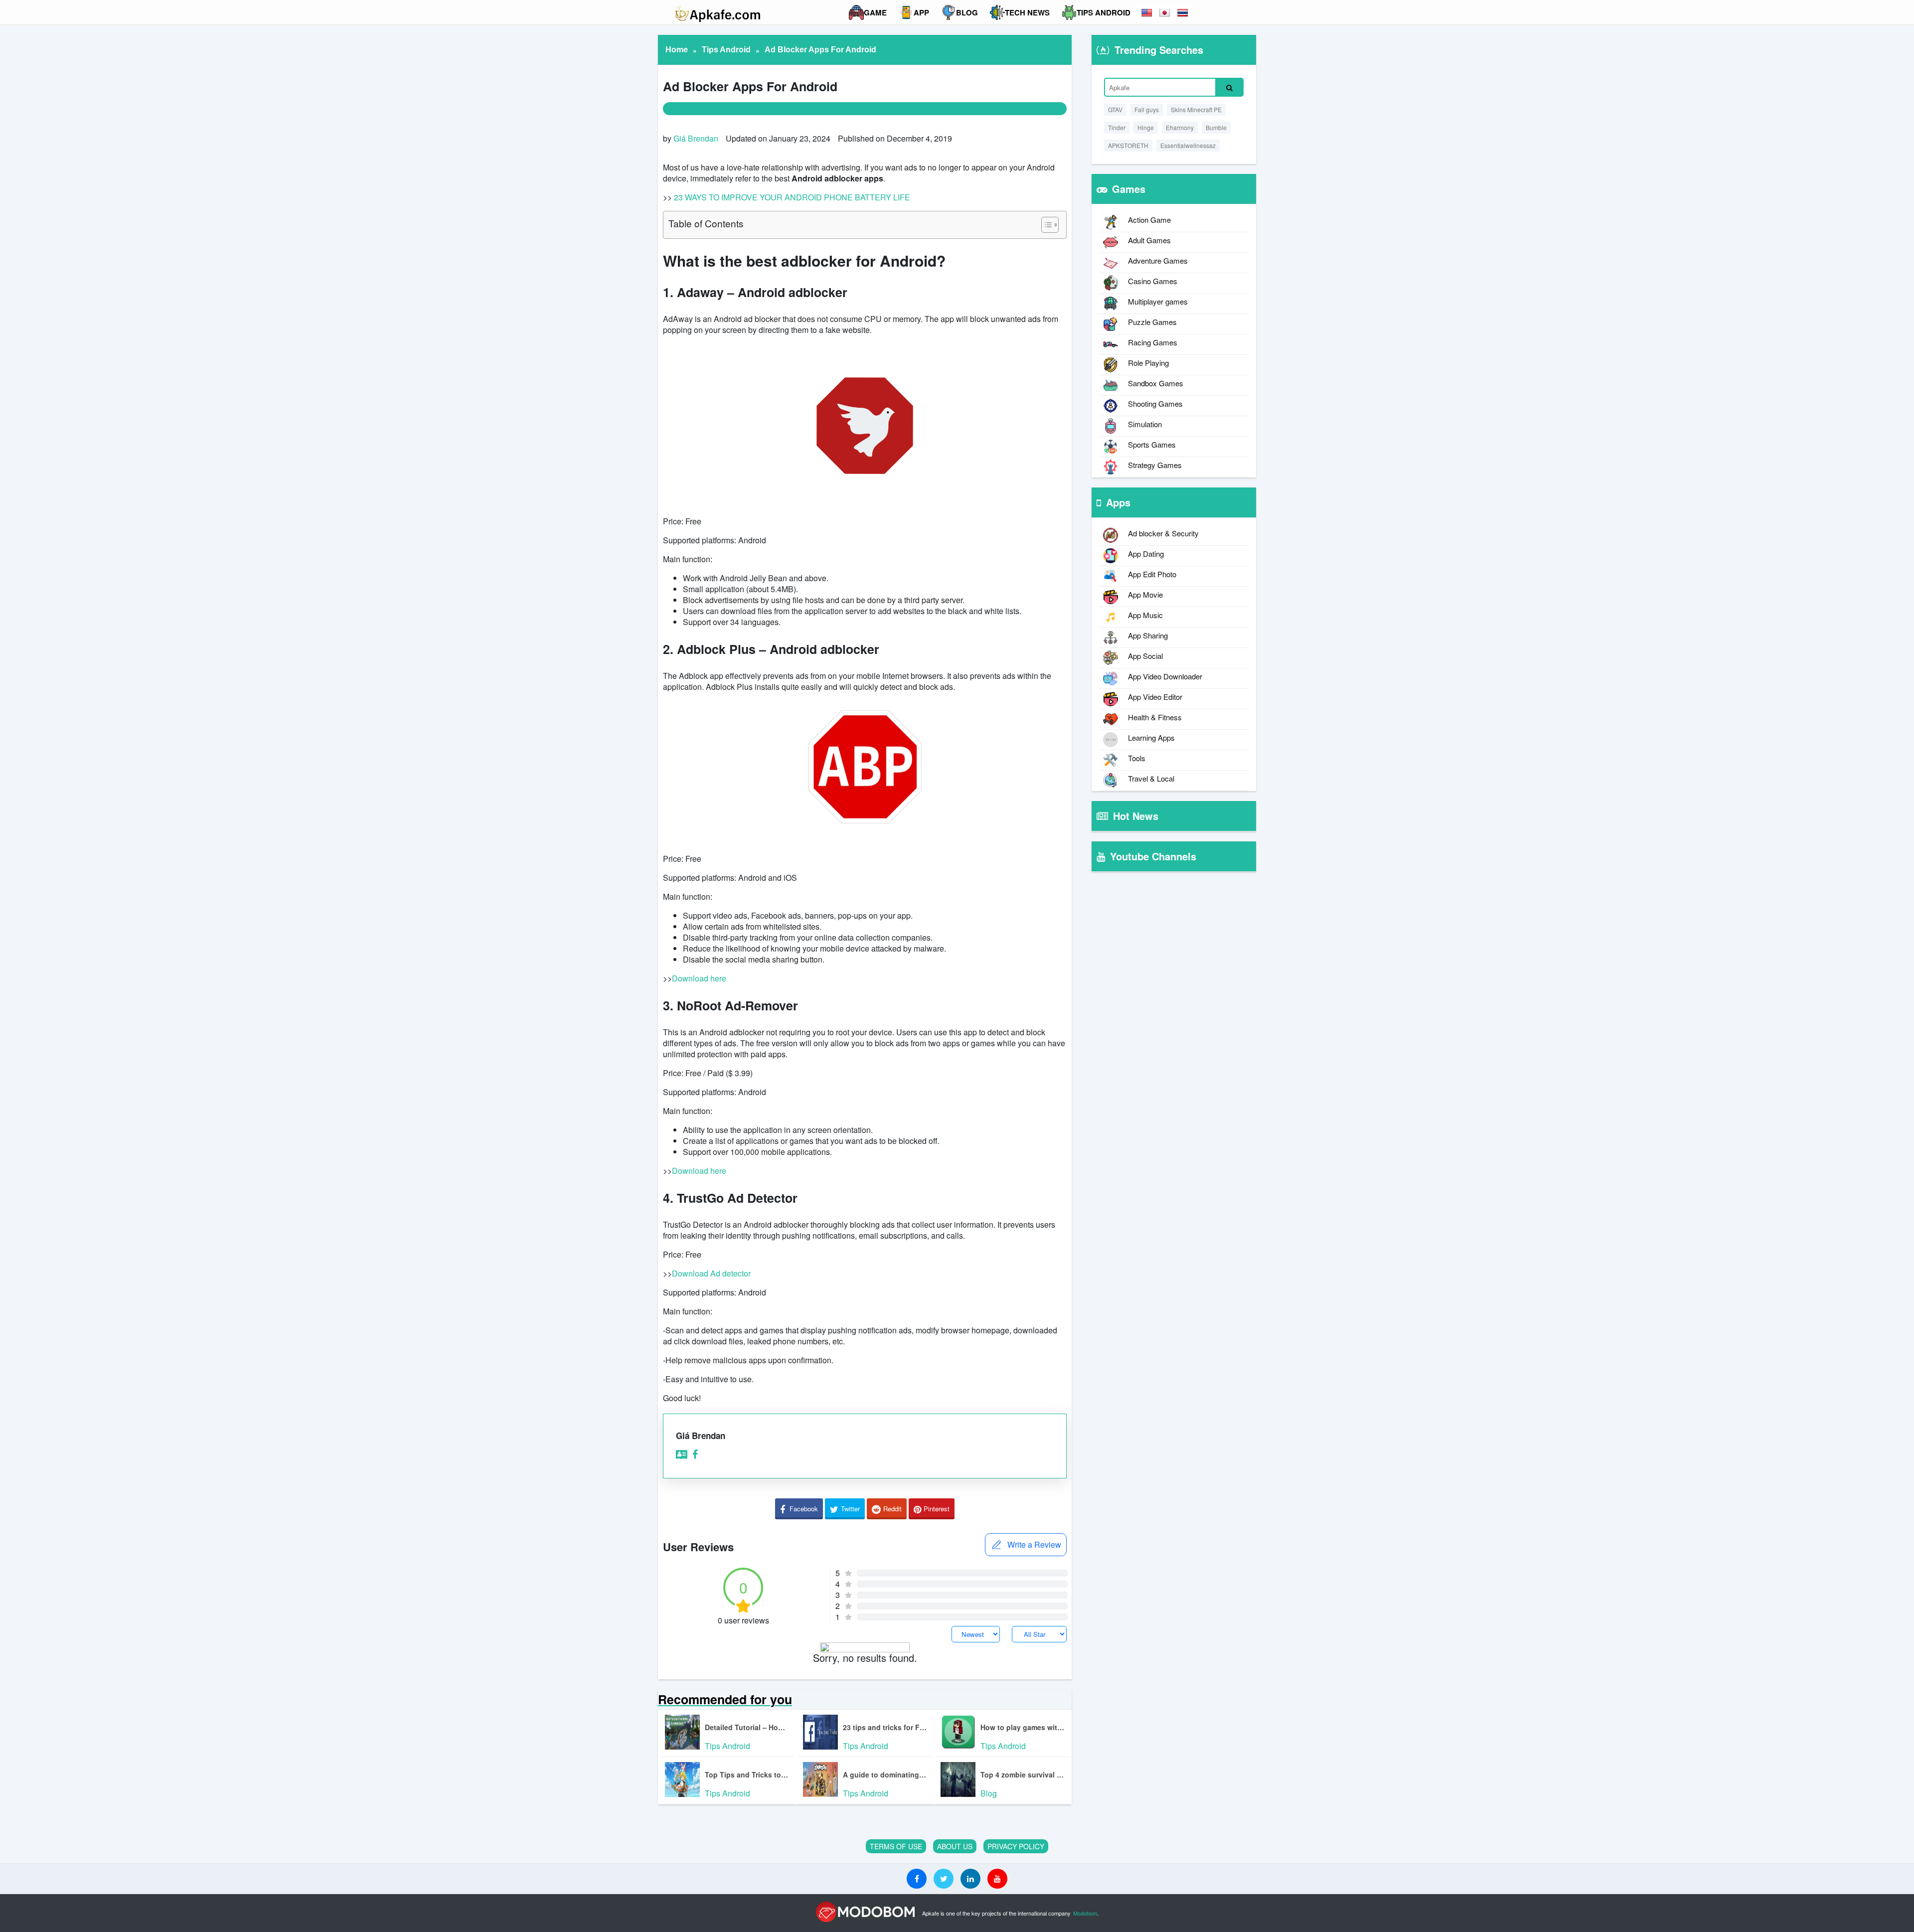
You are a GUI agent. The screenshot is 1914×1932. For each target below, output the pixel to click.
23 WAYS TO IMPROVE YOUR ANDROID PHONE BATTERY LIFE (792, 197)
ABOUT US (955, 1846)
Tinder (1117, 127)
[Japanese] (1165, 13)
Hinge (1146, 127)
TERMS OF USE (896, 1846)
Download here (699, 978)
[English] (1147, 13)
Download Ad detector (711, 1273)
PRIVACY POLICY (1016, 1846)
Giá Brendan (696, 138)
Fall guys (1147, 109)
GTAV (1115, 109)
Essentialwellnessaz (1188, 145)
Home (677, 50)
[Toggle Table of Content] (1045, 225)
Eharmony (1180, 127)
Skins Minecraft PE (1196, 109)
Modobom (1085, 1913)
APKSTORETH (1128, 145)
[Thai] (1183, 13)
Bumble (1216, 127)
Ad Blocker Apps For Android (820, 50)
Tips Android (726, 50)
